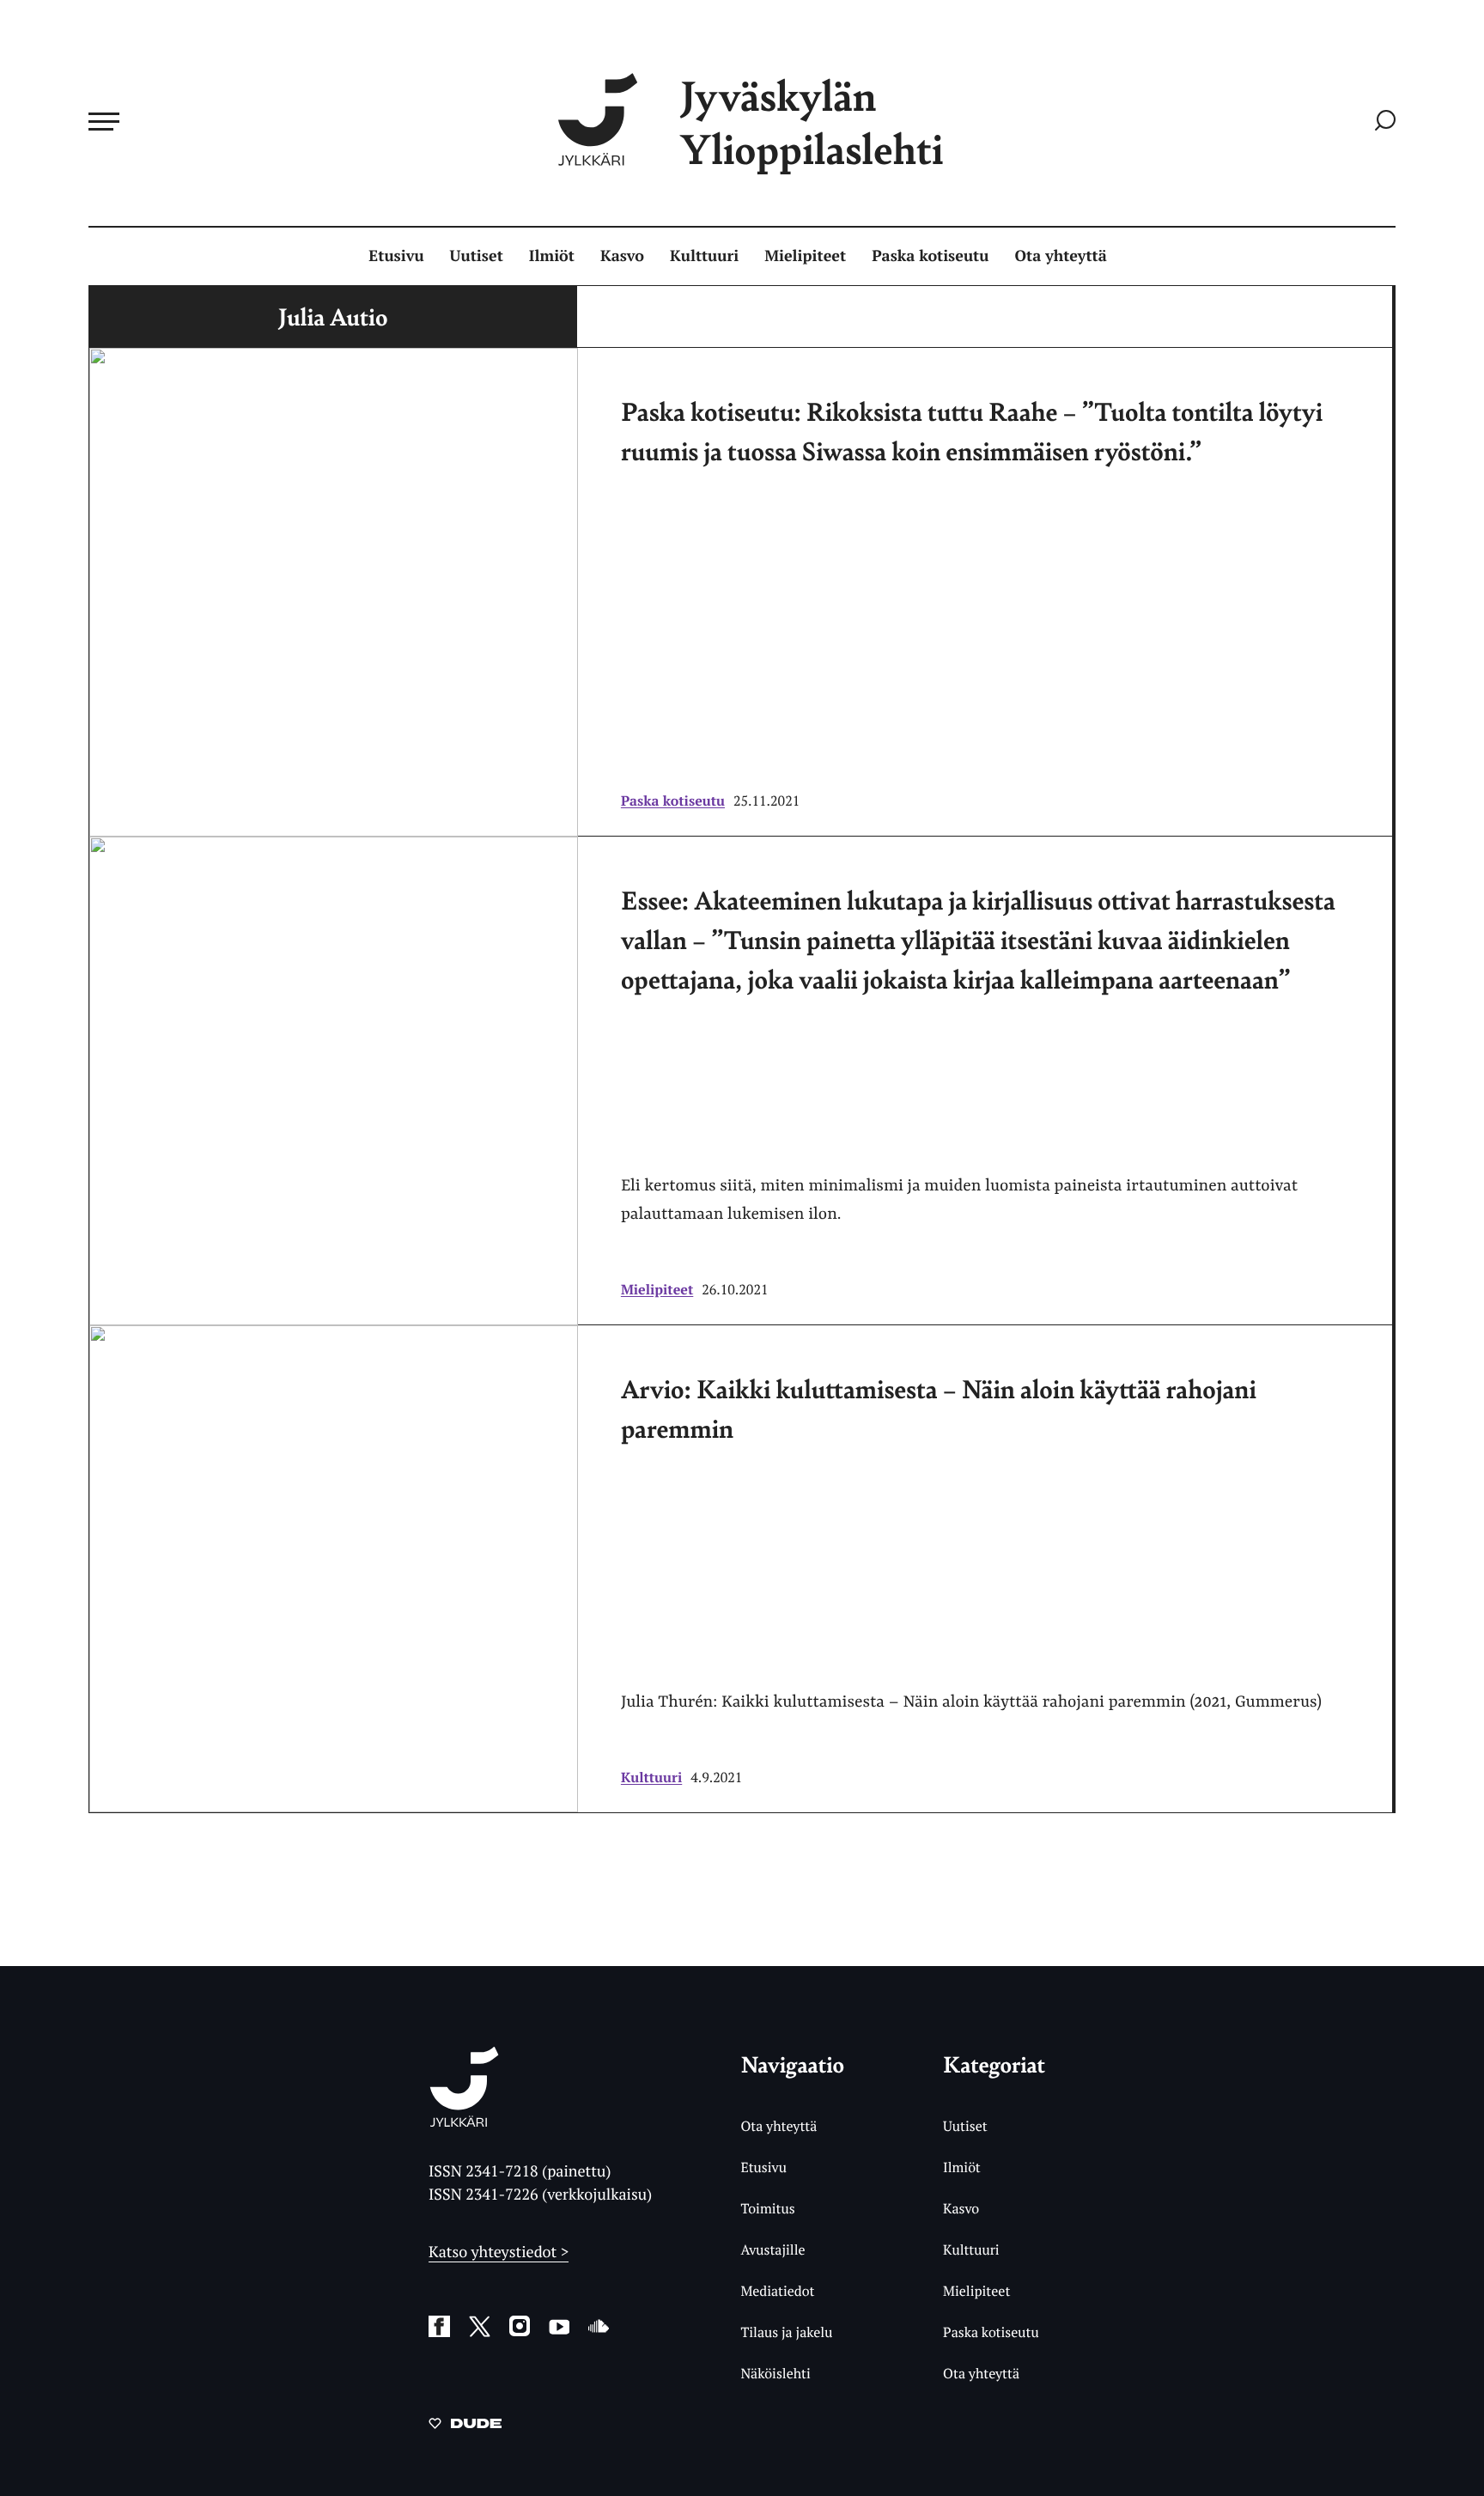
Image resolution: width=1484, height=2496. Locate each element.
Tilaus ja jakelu (786, 2332)
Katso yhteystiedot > (499, 2252)
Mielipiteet (805, 256)
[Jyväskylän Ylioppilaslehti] (464, 2120)
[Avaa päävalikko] (104, 121)
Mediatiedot (777, 2291)
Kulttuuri (704, 256)
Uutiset (477, 256)
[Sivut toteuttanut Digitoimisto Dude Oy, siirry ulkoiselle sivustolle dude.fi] (465, 2426)
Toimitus (767, 2208)
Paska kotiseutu (930, 256)
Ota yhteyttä (1061, 256)
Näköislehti (775, 2373)
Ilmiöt (552, 256)
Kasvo (622, 256)
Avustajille (772, 2249)
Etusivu (396, 256)
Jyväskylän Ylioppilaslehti (812, 122)
